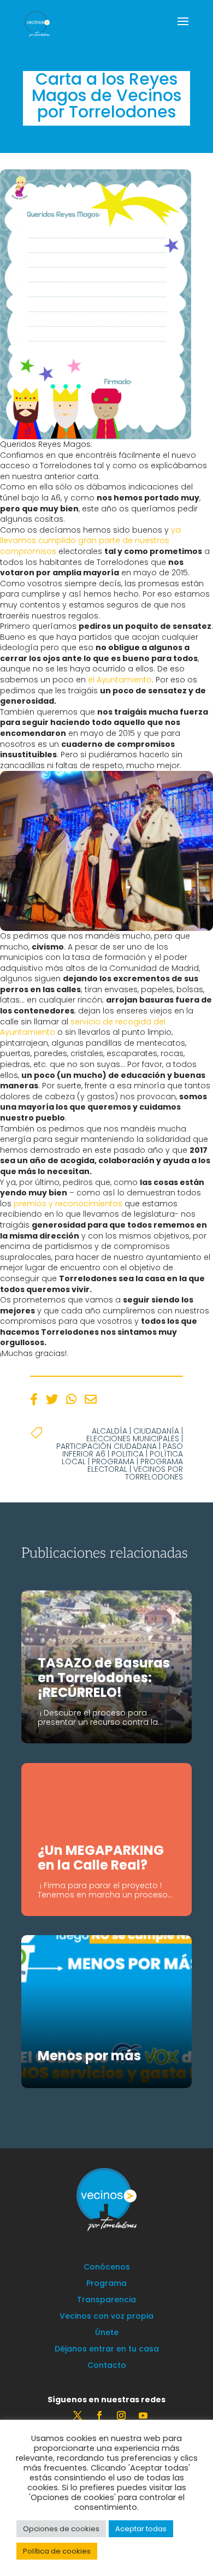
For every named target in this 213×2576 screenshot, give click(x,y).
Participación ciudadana (106, 1446)
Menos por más (89, 2056)
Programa (113, 1461)
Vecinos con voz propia (106, 2317)
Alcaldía (110, 1431)
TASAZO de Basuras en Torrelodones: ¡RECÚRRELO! (104, 1678)
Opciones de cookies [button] (61, 2529)
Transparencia (106, 2300)
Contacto (107, 2366)
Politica (128, 1454)
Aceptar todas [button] (141, 2529)
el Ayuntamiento (120, 680)
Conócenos (107, 2268)
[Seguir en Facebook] (99, 2415)
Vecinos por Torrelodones (154, 1473)
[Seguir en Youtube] (143, 2415)
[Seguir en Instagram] (121, 2415)
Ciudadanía (156, 1431)
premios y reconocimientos (69, 1204)
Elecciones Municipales (133, 1439)
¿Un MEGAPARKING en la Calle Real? (101, 1858)
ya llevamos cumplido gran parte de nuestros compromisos (90, 541)
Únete (107, 2333)
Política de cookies (57, 2551)
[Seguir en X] (78, 2415)
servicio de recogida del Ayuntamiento (83, 1027)
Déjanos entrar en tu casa (107, 2350)
